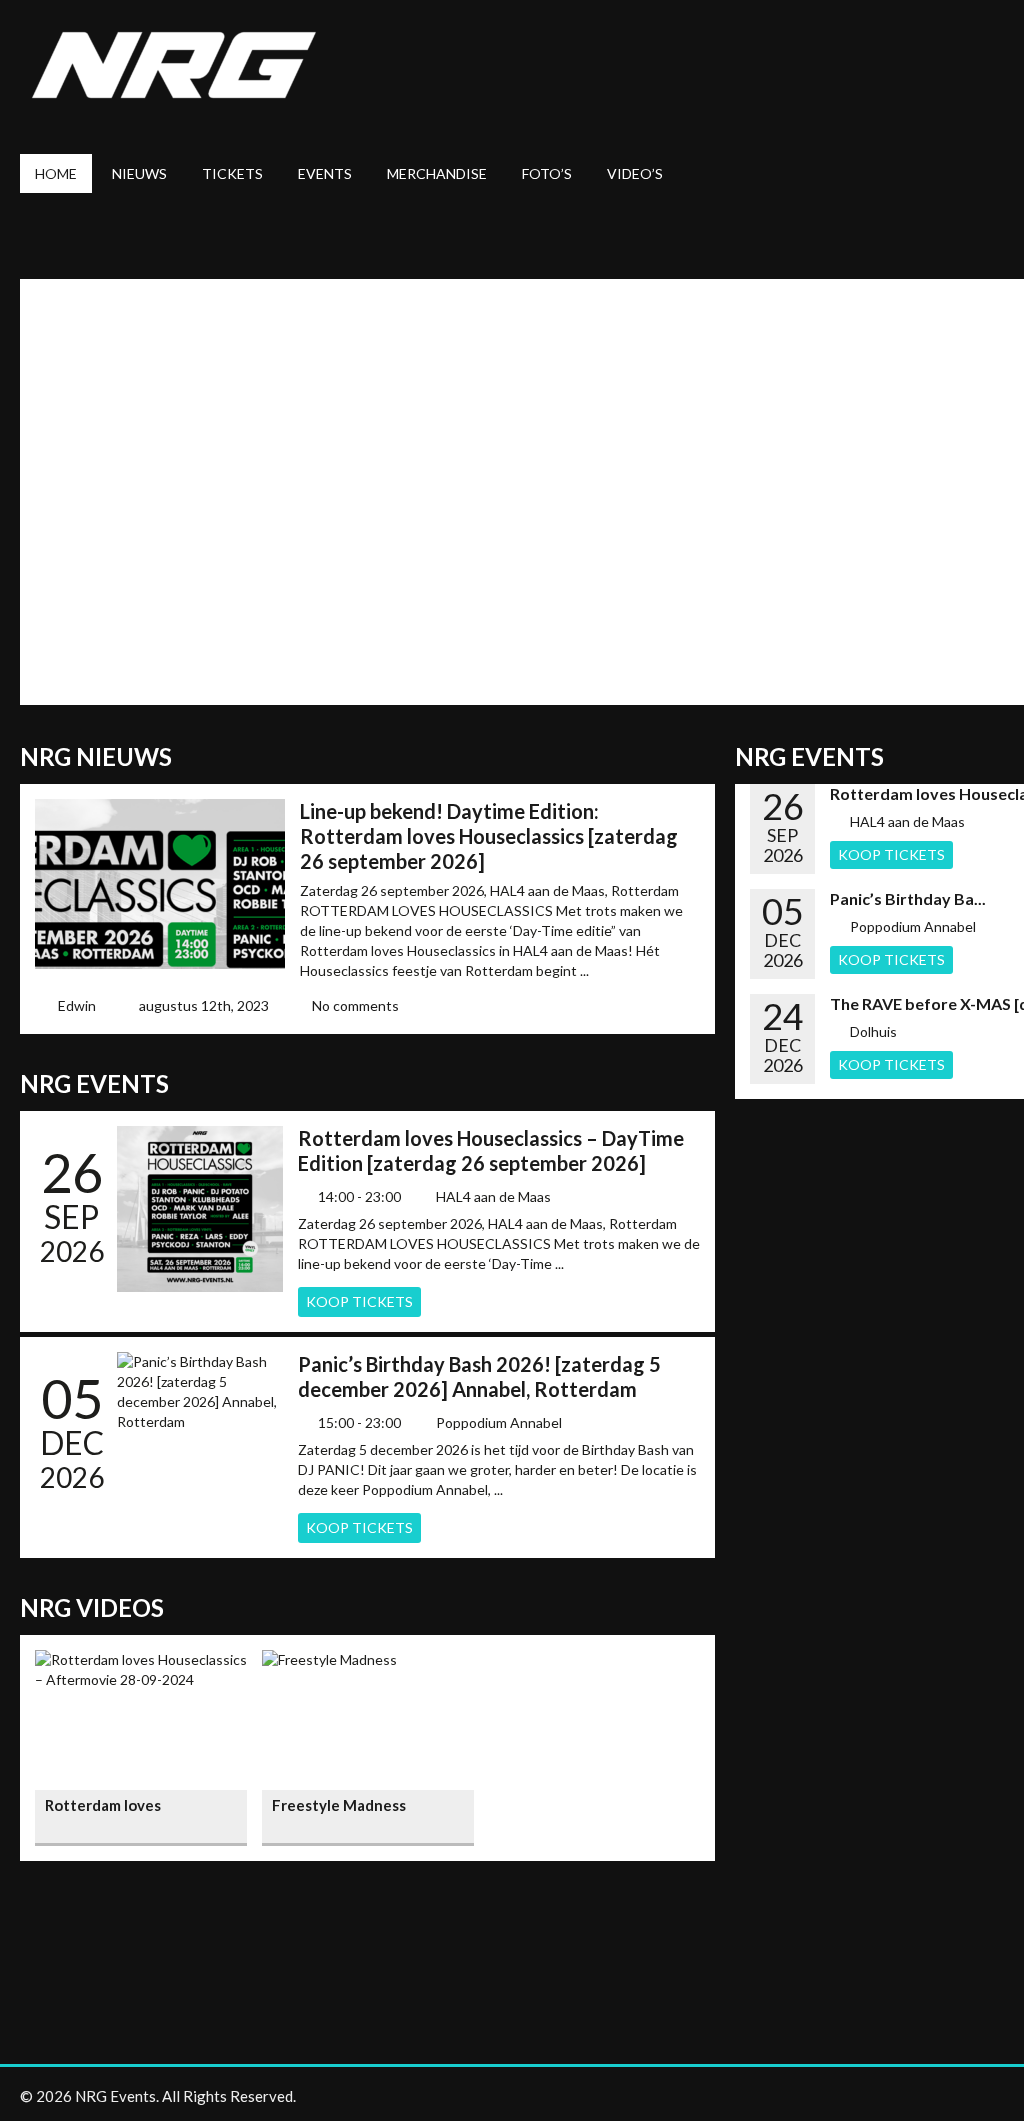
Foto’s (547, 173)
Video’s (635, 173)
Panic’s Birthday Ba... (908, 898)
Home (56, 173)
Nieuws (139, 173)
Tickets (232, 173)
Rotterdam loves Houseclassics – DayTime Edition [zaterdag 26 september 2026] (491, 1150)
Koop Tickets (359, 1301)
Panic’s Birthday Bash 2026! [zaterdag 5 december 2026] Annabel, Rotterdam (479, 1376)
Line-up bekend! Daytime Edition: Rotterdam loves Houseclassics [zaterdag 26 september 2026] (489, 836)
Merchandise (437, 173)
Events (325, 173)
